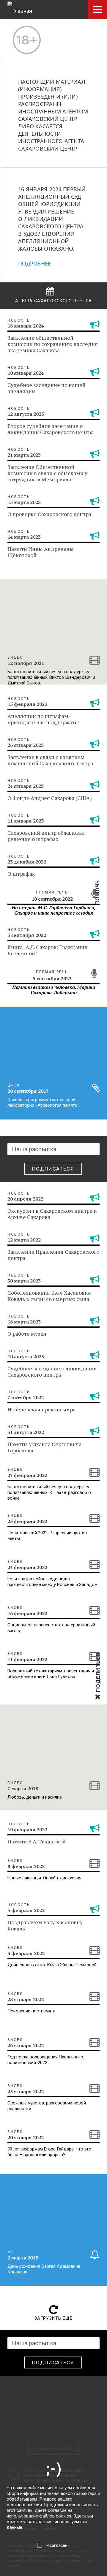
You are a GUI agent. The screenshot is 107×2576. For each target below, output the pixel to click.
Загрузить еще (53, 2318)
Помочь (97, 902)
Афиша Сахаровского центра (54, 301)
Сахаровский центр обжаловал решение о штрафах (46, 836)
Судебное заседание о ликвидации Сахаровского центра (52, 1371)
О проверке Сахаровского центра (49, 514)
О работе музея (27, 1334)
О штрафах (21, 874)
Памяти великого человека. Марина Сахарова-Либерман (54, 990)
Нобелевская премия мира (41, 1409)
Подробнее (34, 263)
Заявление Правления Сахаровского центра (53, 1255)
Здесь (80, 2516)
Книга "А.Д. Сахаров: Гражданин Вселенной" (48, 950)
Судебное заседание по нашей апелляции (47, 388)
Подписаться (53, 1169)
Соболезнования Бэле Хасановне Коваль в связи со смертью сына (49, 1296)
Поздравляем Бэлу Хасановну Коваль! (45, 1925)
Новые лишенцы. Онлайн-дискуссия (44, 1878)
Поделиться (98, 1691)
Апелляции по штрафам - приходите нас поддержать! (43, 719)
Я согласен (57, 2545)
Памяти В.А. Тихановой (37, 1841)
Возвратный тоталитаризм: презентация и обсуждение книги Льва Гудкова (51, 1674)
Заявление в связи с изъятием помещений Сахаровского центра (50, 760)
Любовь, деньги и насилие (35, 1797)
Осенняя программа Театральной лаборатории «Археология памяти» (43, 1102)
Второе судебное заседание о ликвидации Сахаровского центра (51, 429)
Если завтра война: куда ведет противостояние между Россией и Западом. (53, 1582)
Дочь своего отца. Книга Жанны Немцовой (52, 1965)
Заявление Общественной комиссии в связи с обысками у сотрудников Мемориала (47, 473)
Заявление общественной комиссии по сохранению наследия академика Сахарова (53, 344)
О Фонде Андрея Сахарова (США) (50, 798)
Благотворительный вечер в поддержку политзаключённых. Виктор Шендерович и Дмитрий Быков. (51, 677)
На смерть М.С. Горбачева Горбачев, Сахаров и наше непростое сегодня (53, 910)
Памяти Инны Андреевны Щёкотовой (41, 552)
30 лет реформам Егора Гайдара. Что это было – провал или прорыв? (49, 2152)
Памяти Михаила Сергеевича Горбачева (44, 1447)
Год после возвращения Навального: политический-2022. (46, 2060)
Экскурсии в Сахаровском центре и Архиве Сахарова (52, 1214)
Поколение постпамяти (32, 2011)
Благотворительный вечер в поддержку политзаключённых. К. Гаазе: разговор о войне (49, 1492)
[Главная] (20, 10)
